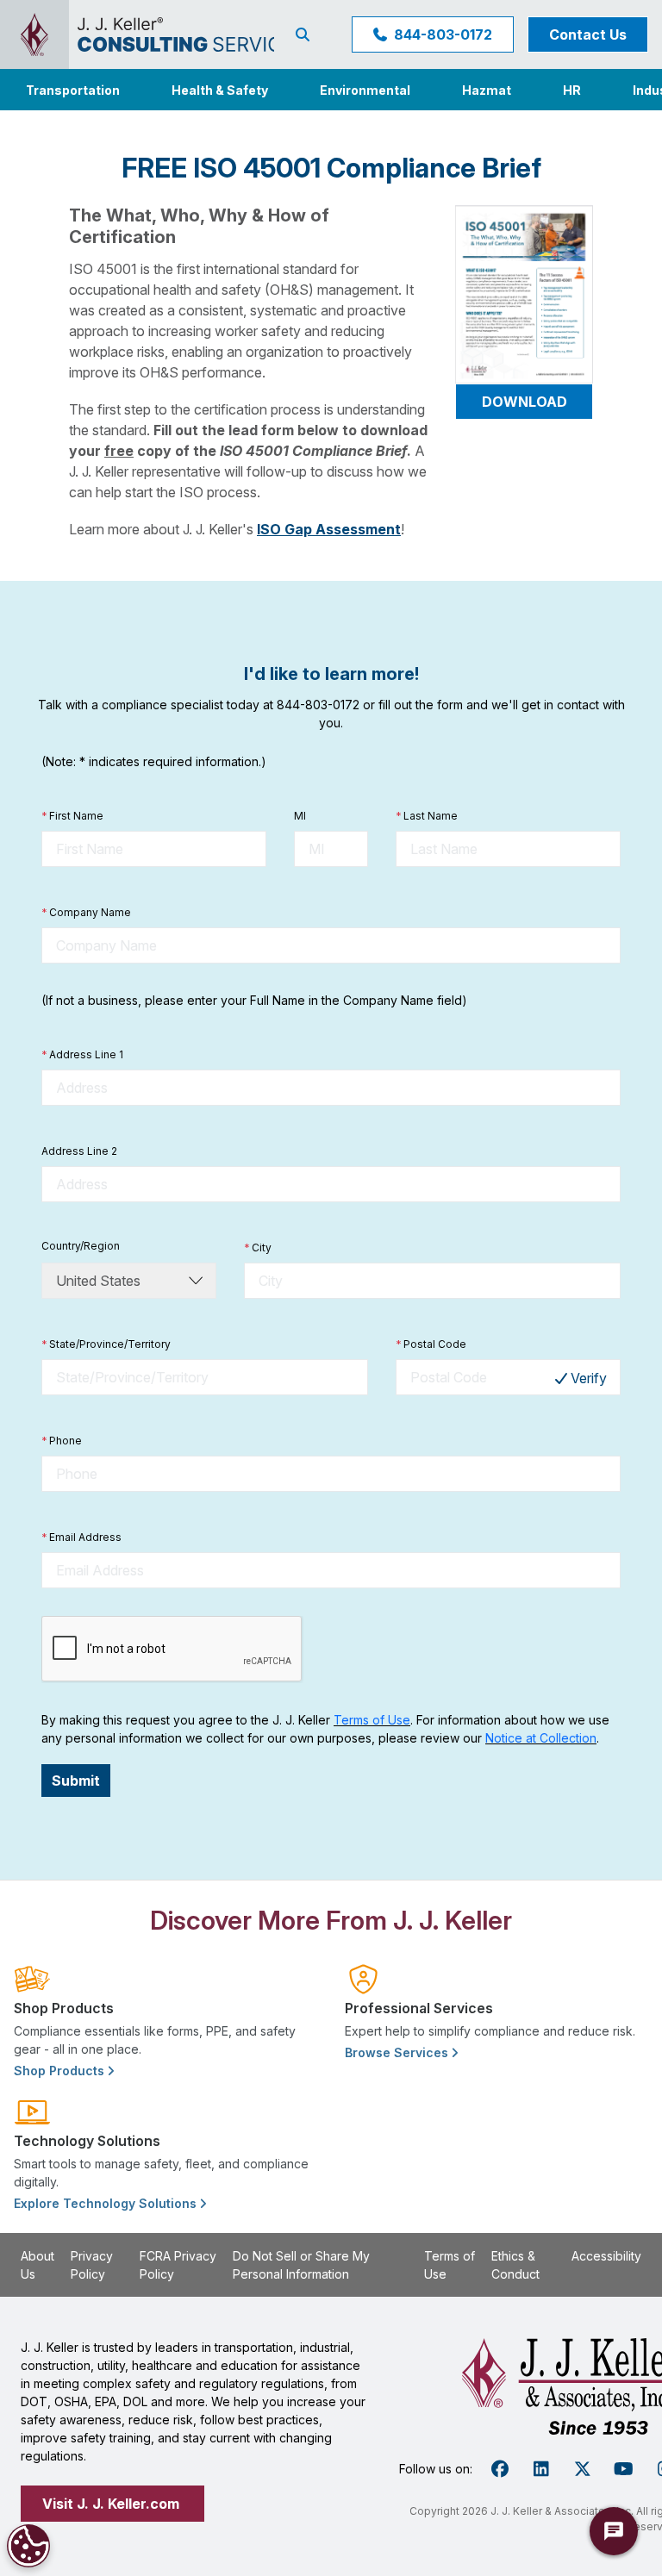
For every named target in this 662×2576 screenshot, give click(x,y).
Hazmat (487, 90)
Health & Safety (220, 90)
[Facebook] (500, 2469)
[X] (583, 2469)
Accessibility (606, 2256)
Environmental (365, 90)
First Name (72, 816)
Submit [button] (76, 1781)
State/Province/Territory (106, 1344)
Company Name (86, 912)
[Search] (306, 34)
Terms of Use (372, 1720)
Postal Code (431, 1344)
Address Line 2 (79, 1151)
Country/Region (81, 1246)
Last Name (427, 816)
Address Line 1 (82, 1054)
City (258, 1247)
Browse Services (398, 2052)
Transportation (73, 90)
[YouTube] (624, 2469)
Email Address (81, 1537)
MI (300, 816)
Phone (62, 1441)
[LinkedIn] (541, 2469)
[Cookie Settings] (28, 2546)
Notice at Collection (541, 1738)
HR (572, 90)
